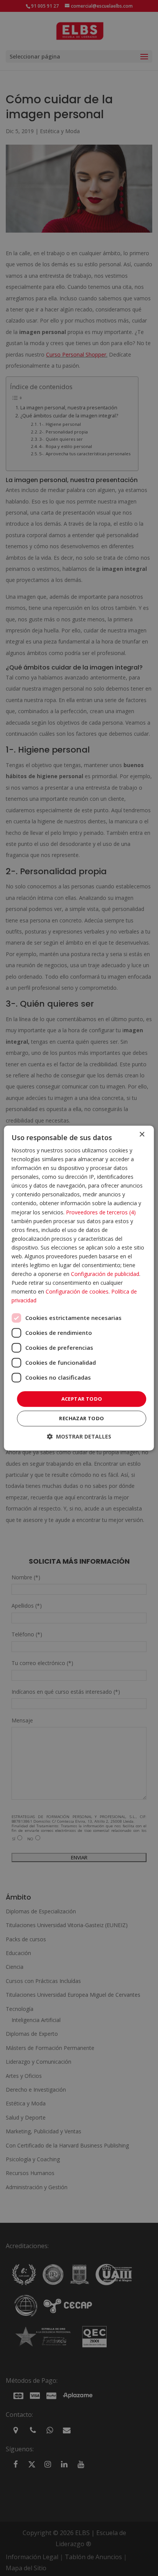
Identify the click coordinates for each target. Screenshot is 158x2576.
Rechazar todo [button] (81, 1418)
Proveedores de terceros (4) (101, 1212)
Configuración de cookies (77, 1292)
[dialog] (79, 1288)
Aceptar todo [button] (82, 1399)
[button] (79, 1436)
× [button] (142, 1135)
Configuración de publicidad (105, 1274)
